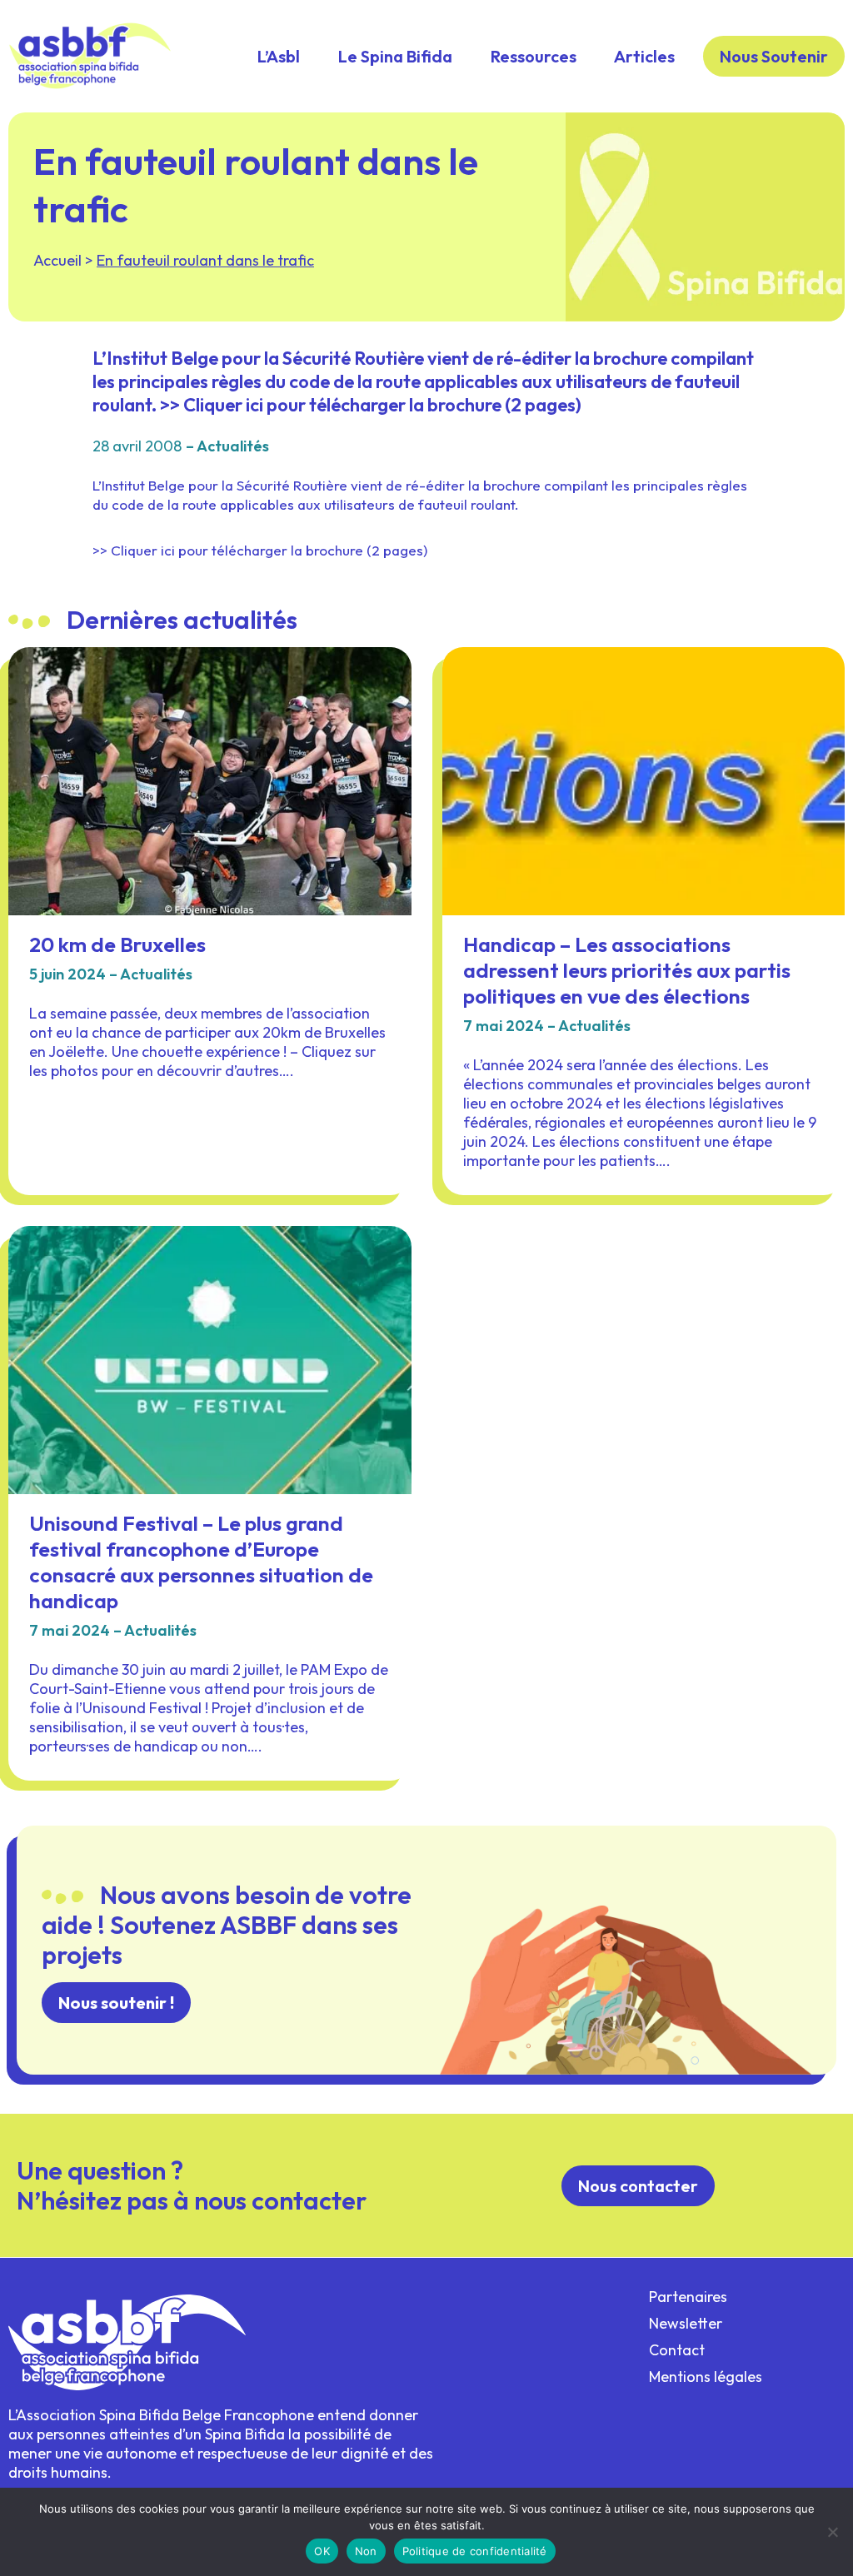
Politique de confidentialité (475, 2551)
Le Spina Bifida (395, 56)
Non (366, 2551)
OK (322, 2551)
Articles (644, 56)
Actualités (233, 446)
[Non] (832, 2532)
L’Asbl (279, 56)
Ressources (534, 56)
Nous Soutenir (774, 56)
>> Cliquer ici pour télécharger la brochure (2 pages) (260, 550)
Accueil (57, 260)
